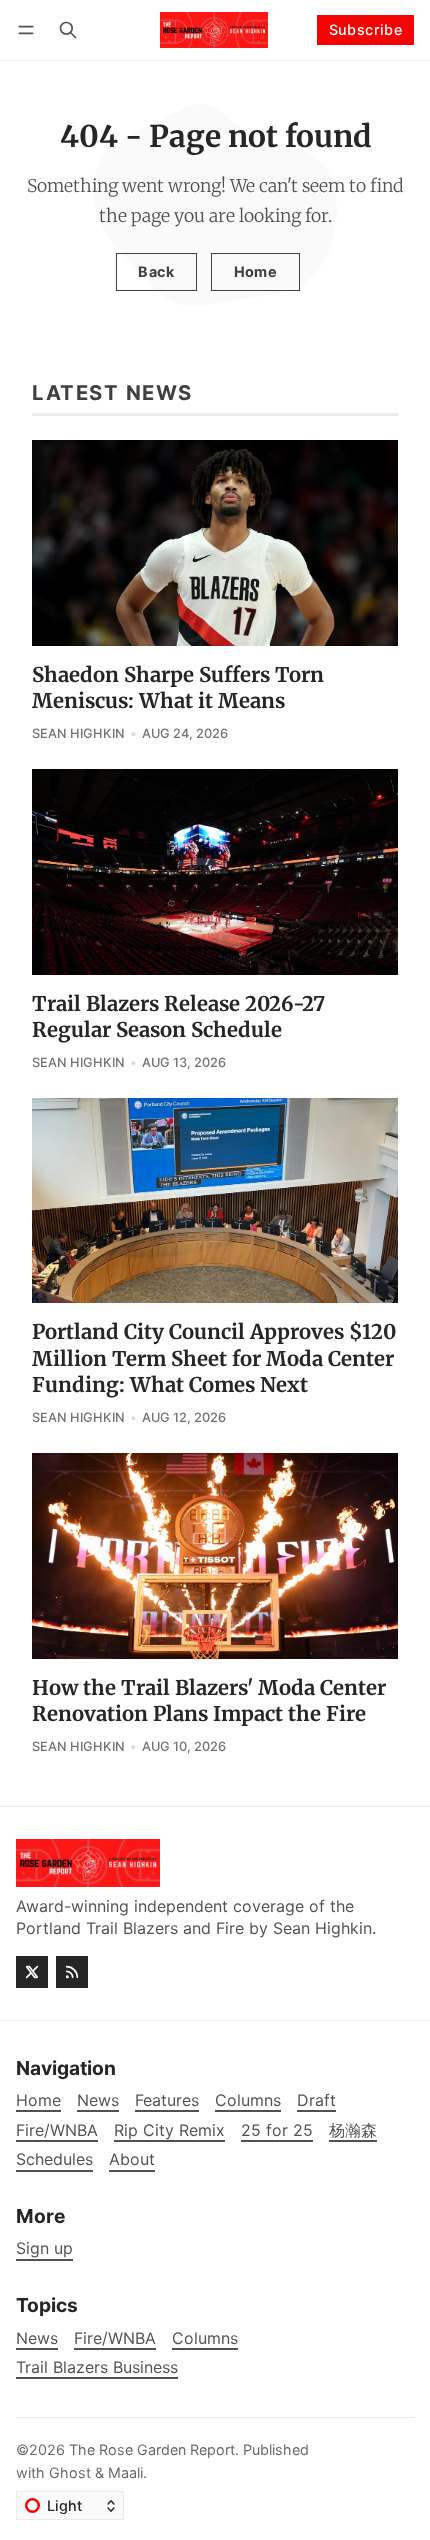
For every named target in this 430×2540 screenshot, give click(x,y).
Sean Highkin (78, 733)
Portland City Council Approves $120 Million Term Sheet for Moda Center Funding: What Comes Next (214, 1358)
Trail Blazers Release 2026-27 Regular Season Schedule (178, 1017)
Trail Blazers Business (97, 2367)
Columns (205, 2338)
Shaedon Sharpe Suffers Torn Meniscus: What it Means (178, 688)
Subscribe (366, 29)
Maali (125, 2472)
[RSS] (72, 1972)
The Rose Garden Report (152, 2449)
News (37, 2338)
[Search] (68, 29)
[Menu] (29, 29)
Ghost (70, 2472)
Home (256, 271)
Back (156, 271)
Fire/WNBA (115, 2338)
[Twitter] (32, 1972)
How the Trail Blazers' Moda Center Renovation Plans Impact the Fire (209, 1701)
